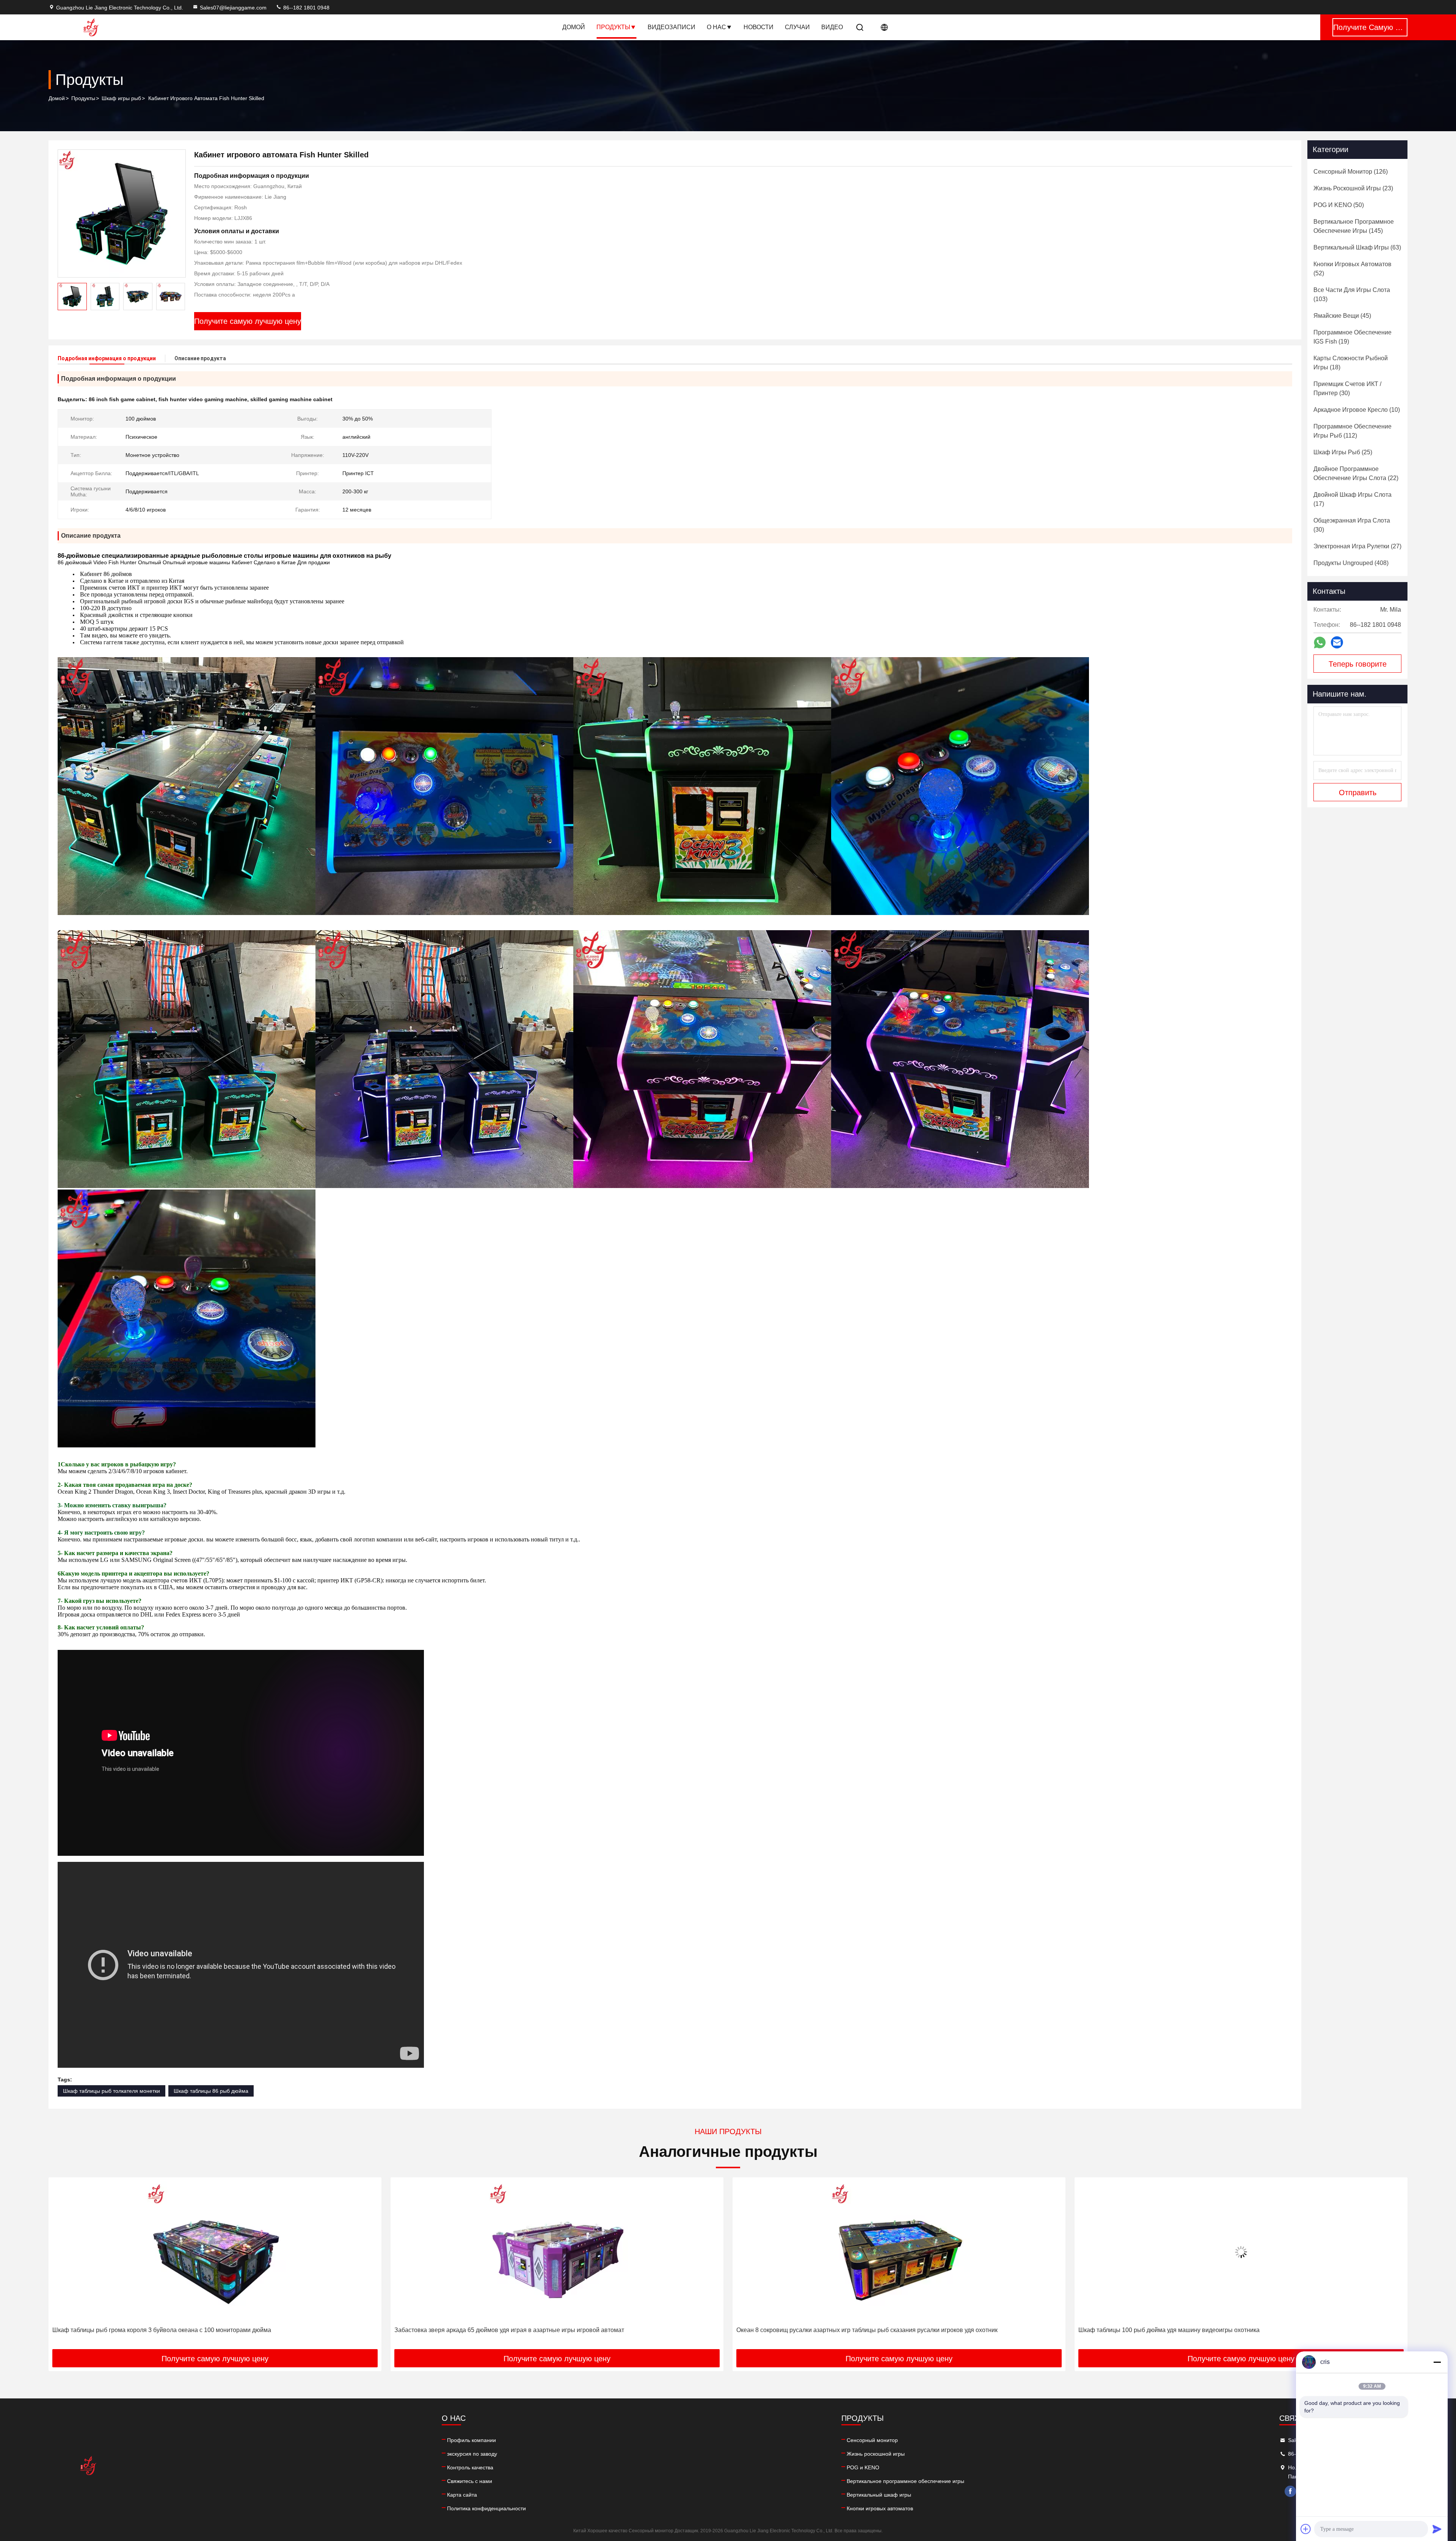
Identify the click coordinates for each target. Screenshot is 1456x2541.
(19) (1352, 337)
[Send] (1437, 2529)
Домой (574, 27)
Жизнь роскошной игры (876, 2454)
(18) (1351, 363)
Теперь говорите (1358, 664)
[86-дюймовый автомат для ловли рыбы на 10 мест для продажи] (899, 2252)
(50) (1339, 205)
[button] (179, 297)
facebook (1290, 2491)
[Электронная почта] (1337, 642)
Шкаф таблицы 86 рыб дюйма (211, 2091)
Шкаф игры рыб (121, 98)
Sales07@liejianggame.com (233, 8)
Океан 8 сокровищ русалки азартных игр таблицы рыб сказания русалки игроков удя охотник (183, 2330)
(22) (1356, 473)
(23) (1353, 188)
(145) (1354, 226)
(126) (1351, 172)
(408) (1351, 563)
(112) (1352, 431)
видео (832, 27)
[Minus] (1437, 2362)
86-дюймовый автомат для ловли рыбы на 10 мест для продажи (827, 2330)
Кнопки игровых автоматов (880, 2508)
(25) (1343, 452)
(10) (1357, 410)
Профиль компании (471, 2440)
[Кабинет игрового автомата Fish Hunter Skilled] (122, 213)
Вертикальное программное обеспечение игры (905, 2481)
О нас (716, 27)
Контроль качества (470, 2467)
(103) (1352, 294)
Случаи (797, 27)
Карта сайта (462, 2495)
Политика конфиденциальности (486, 2508)
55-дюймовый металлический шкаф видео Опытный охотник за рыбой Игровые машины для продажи (1222, 2330)
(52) (1352, 269)
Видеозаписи (672, 27)
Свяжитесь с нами (470, 2481)
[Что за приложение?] (1320, 643)
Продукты (613, 27)
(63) (1357, 247)
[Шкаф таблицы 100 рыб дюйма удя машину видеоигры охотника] (557, 2252)
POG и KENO (863, 2467)
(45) (1342, 316)
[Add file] (1306, 2529)
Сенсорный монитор (872, 2440)
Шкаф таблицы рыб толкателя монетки (111, 2091)
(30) (1347, 388)
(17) (1352, 499)
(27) (1357, 546)
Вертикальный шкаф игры (879, 2495)
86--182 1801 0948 (306, 8)
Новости (759, 27)
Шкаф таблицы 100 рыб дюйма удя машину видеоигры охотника (485, 2330)
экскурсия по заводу (472, 2454)
